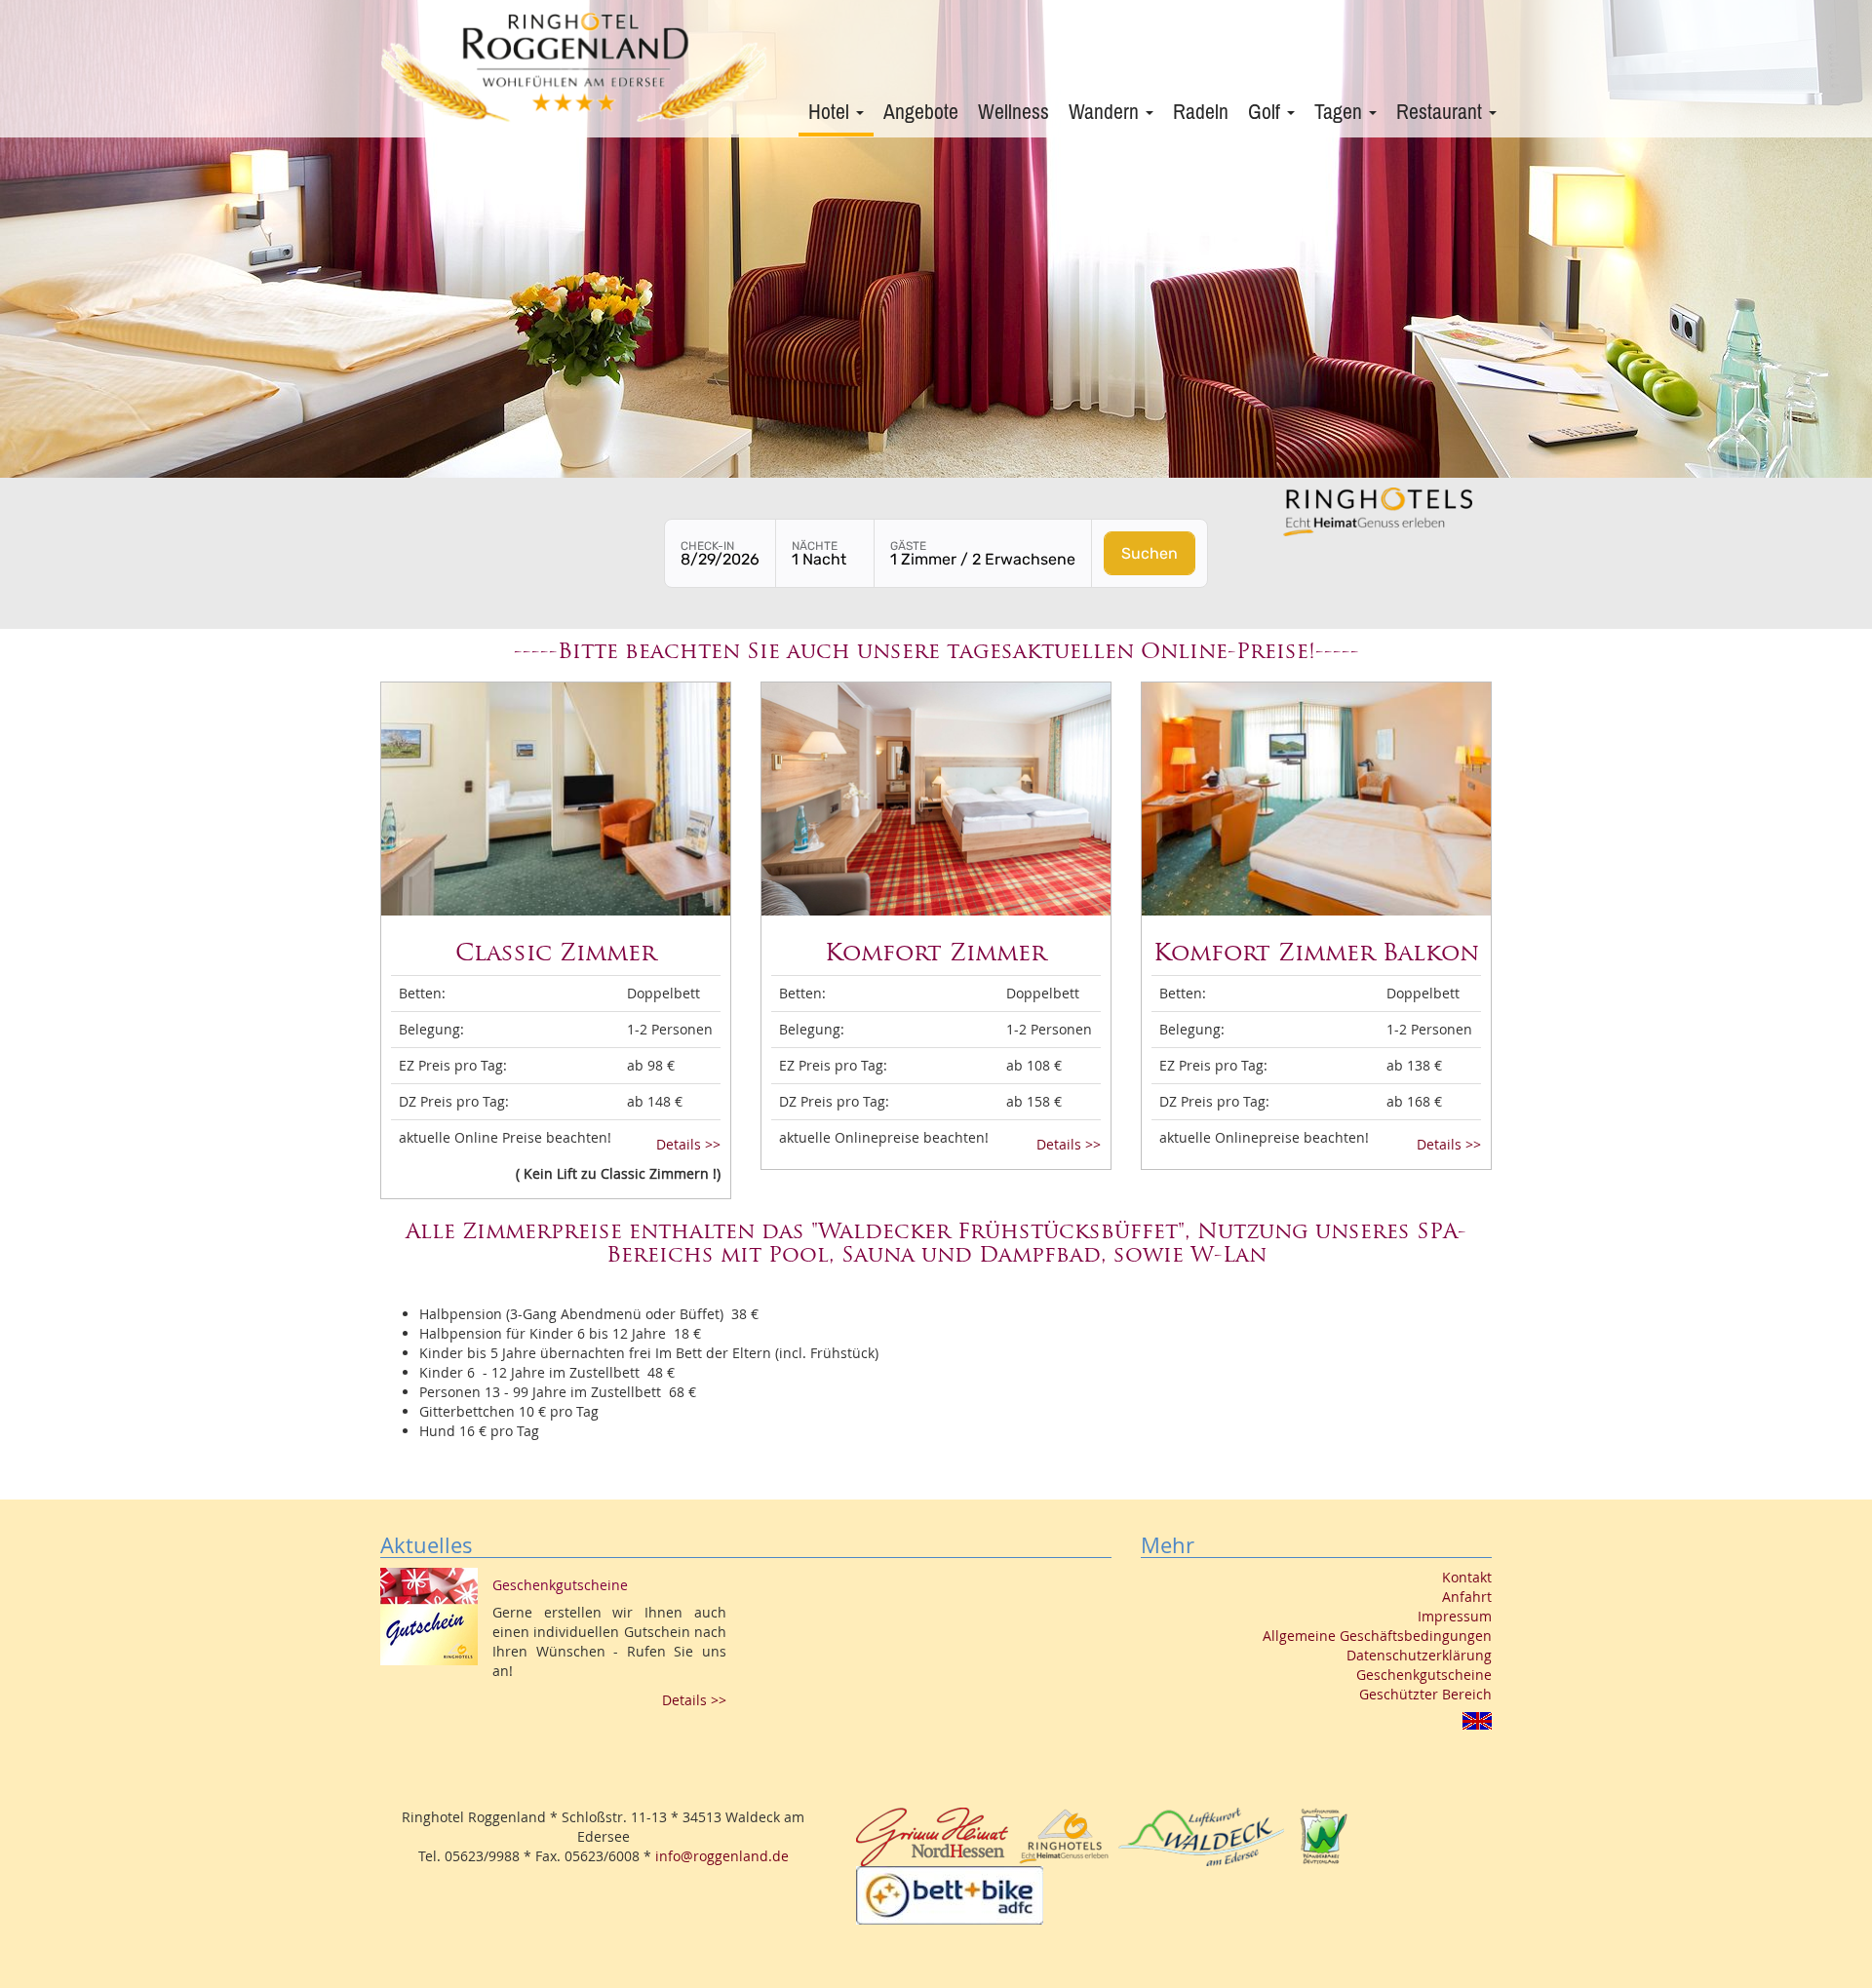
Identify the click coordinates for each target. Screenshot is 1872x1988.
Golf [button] (1267, 112)
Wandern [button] (1106, 112)
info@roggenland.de (722, 1856)
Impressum (1455, 1616)
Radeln (1201, 112)
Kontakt (1467, 1577)
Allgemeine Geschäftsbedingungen (1377, 1636)
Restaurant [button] (1442, 112)
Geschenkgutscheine (1424, 1675)
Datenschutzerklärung (1419, 1655)
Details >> (688, 1144)
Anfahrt (1467, 1597)
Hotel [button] (831, 112)
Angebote (921, 112)
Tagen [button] (1341, 112)
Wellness (1014, 112)
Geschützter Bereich (1425, 1694)
